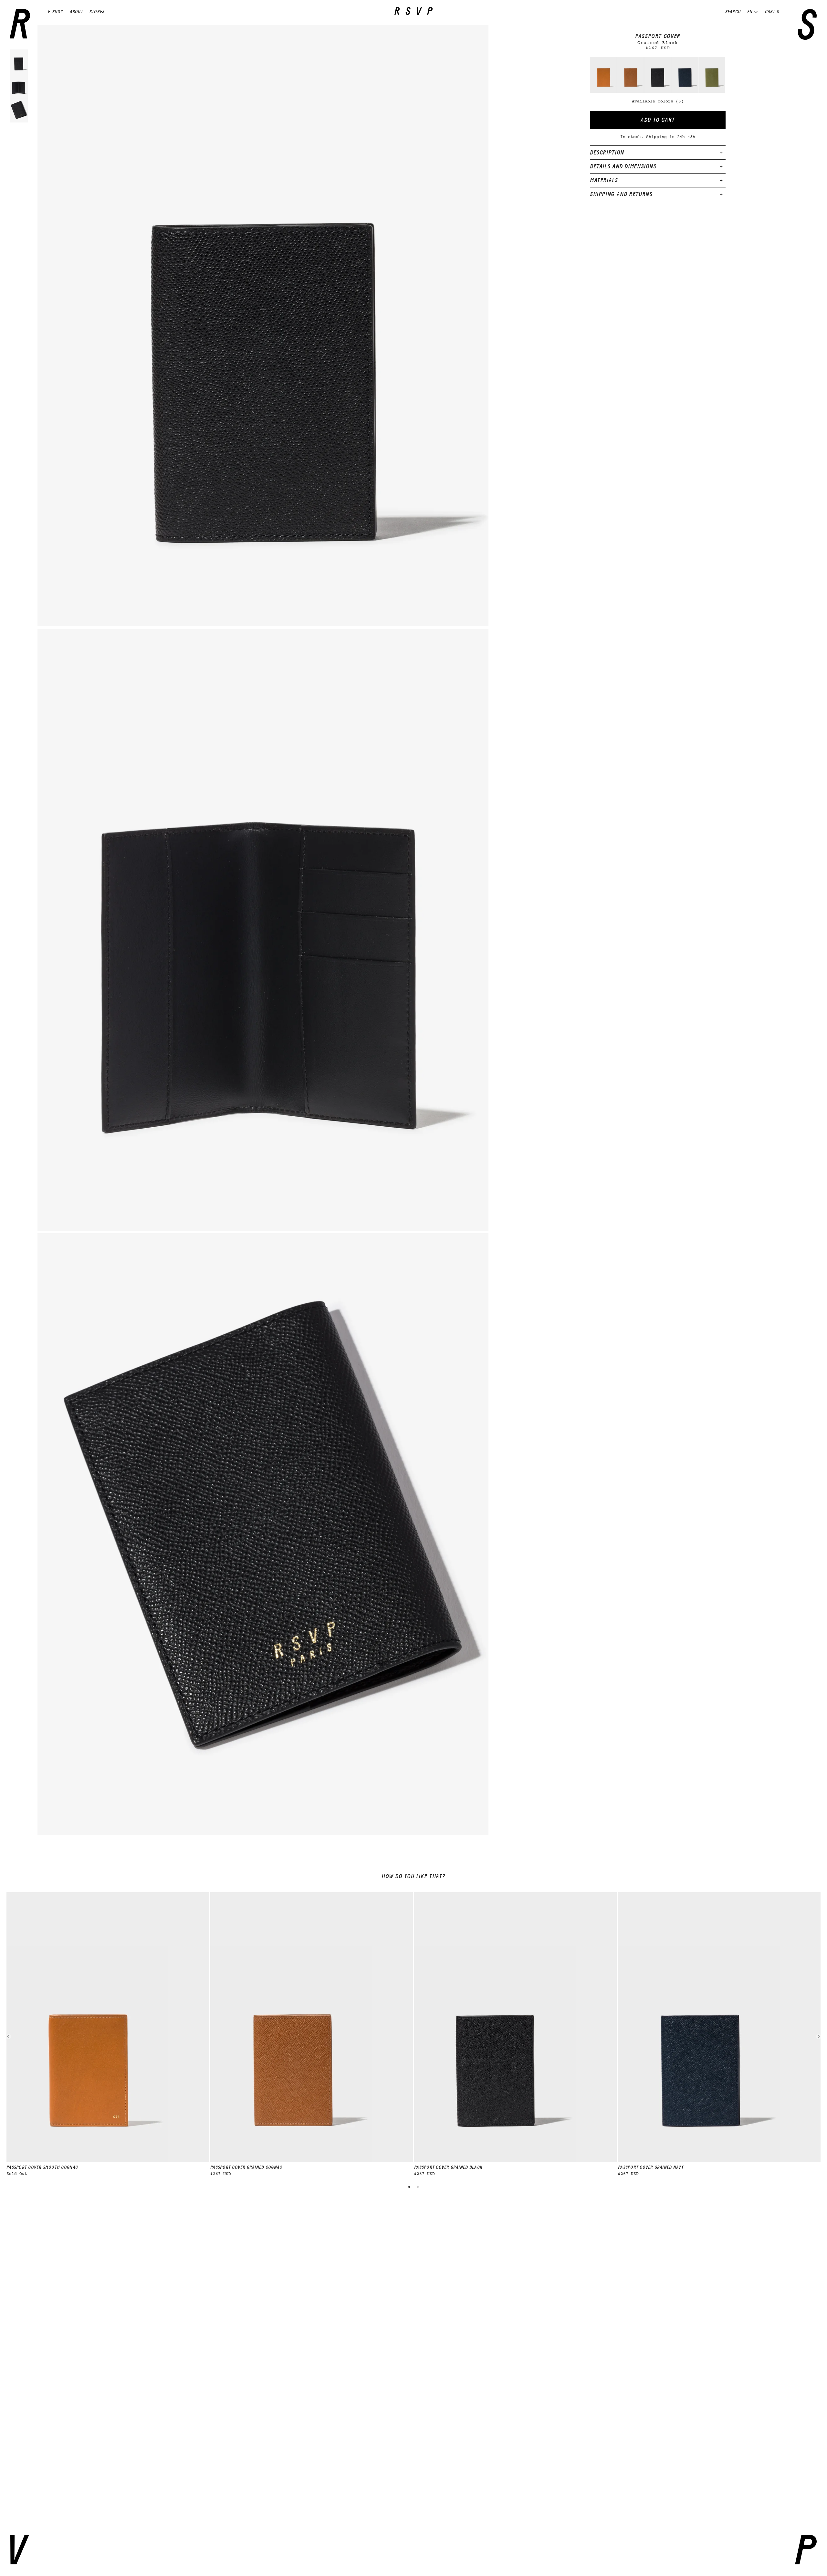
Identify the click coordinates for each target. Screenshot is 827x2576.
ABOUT (76, 12)
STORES (97, 12)
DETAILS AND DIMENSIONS (623, 166)
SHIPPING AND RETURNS (621, 194)
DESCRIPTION (607, 153)
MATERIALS (604, 180)
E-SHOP (56, 12)
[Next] (819, 2037)
